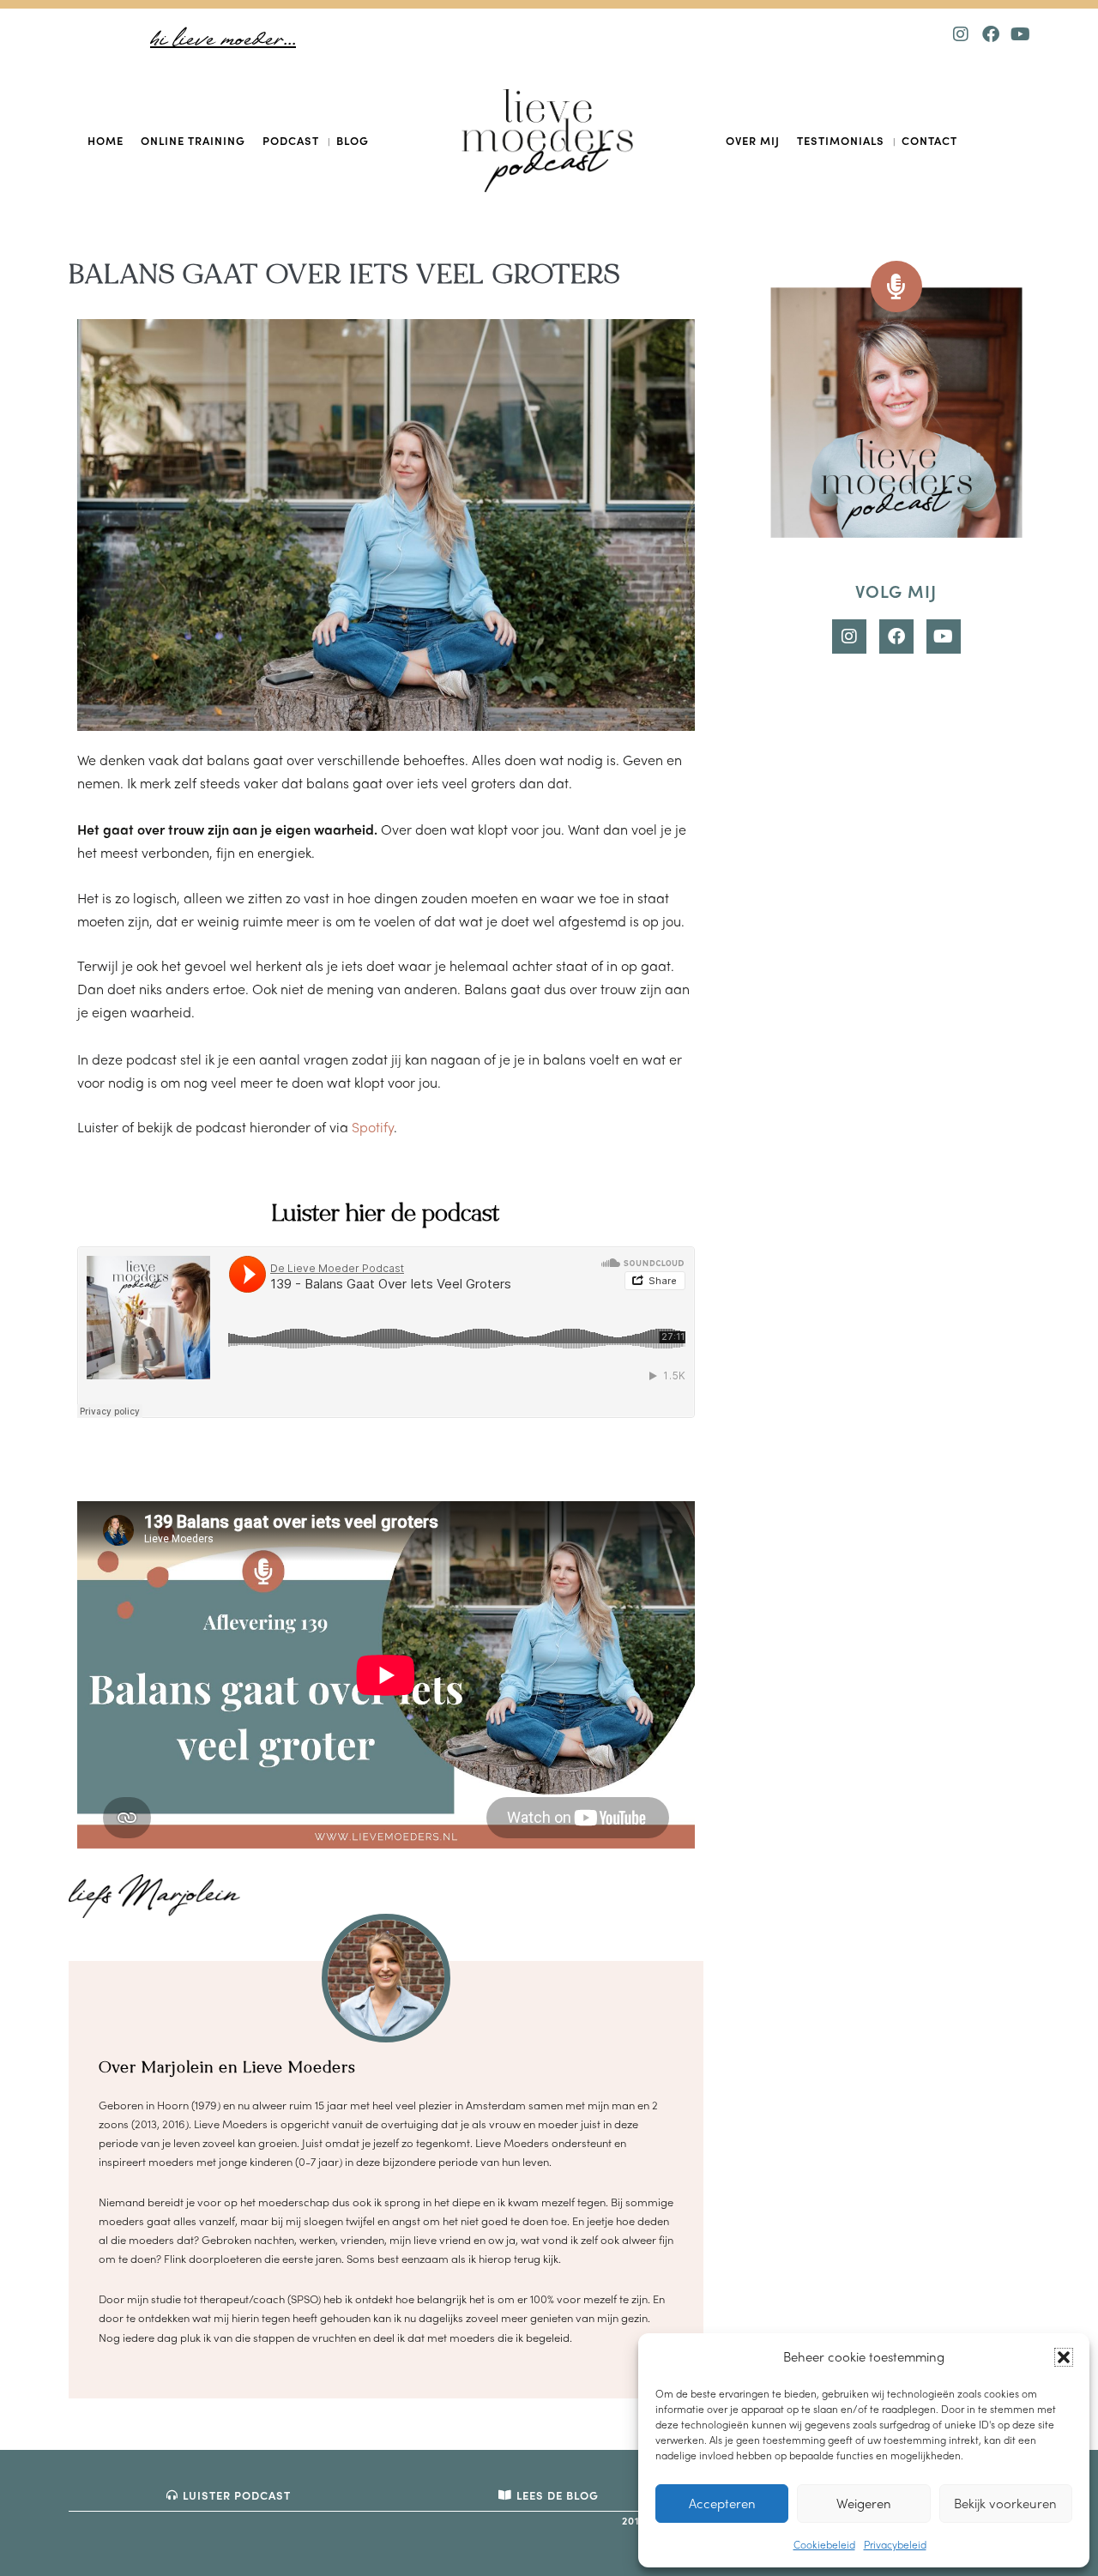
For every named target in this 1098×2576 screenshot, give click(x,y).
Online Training (193, 140)
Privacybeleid (895, 2544)
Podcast (291, 140)
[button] (1064, 2357)
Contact (929, 140)
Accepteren (722, 2503)
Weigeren (864, 2503)
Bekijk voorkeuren (1005, 2503)
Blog (353, 140)
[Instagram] (961, 34)
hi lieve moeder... (223, 40)
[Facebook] (991, 34)
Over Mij (753, 140)
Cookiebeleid (824, 2544)
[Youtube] (1021, 34)
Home (106, 140)
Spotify (373, 1127)
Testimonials (841, 140)
